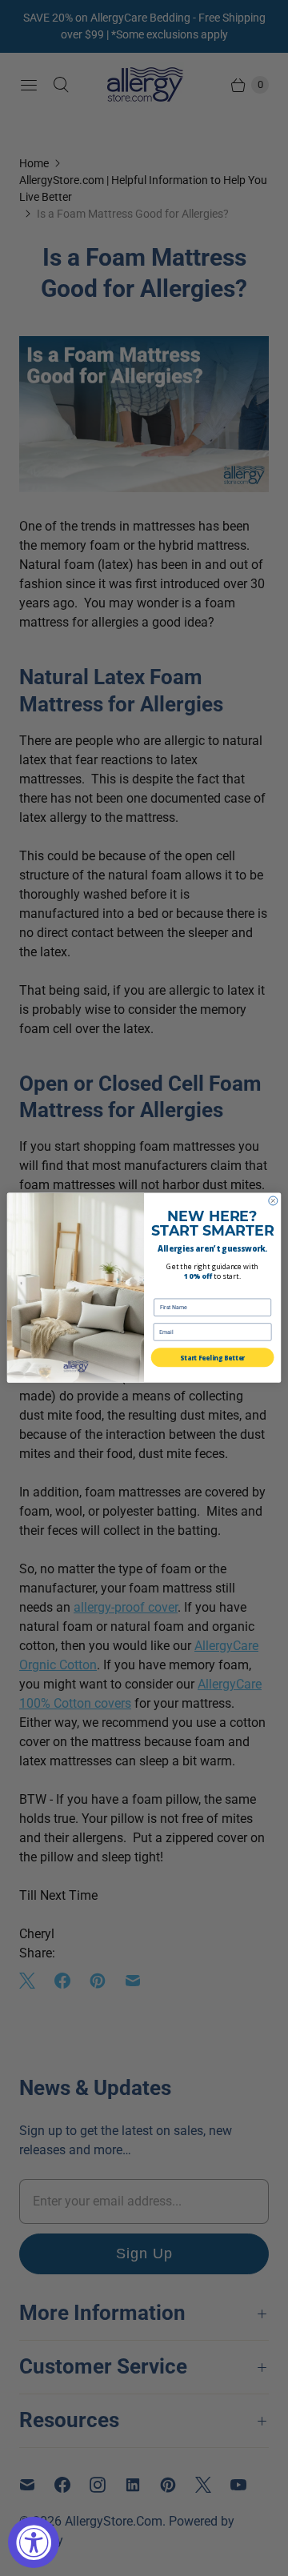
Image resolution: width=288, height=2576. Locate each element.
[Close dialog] (273, 1201)
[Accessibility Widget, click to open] (34, 2542)
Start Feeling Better (212, 1358)
